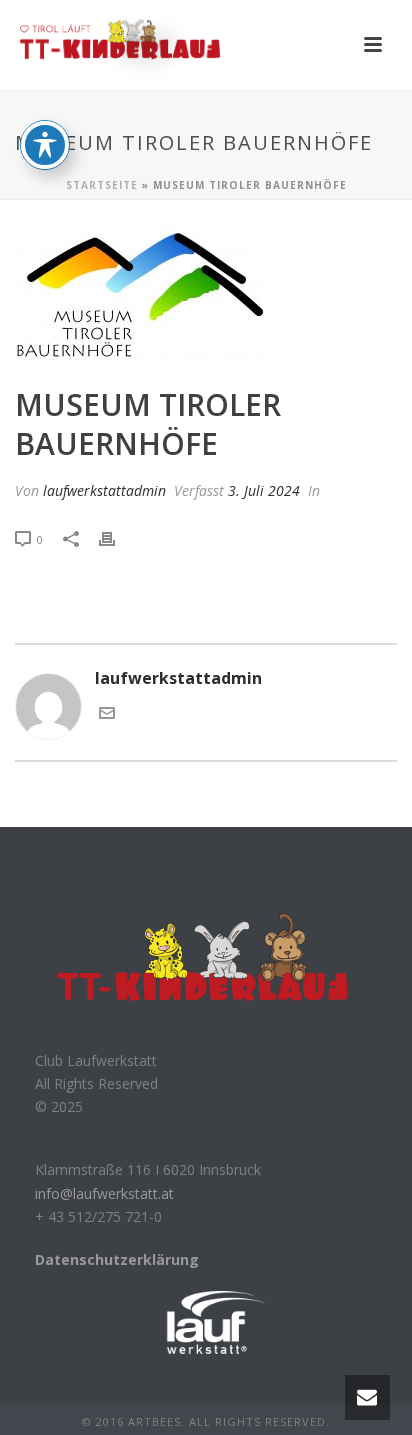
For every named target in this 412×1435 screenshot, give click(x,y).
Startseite (102, 185)
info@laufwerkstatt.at (104, 1193)
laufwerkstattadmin (104, 490)
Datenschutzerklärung (117, 1259)
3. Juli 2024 (264, 490)
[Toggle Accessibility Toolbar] (45, 145)
